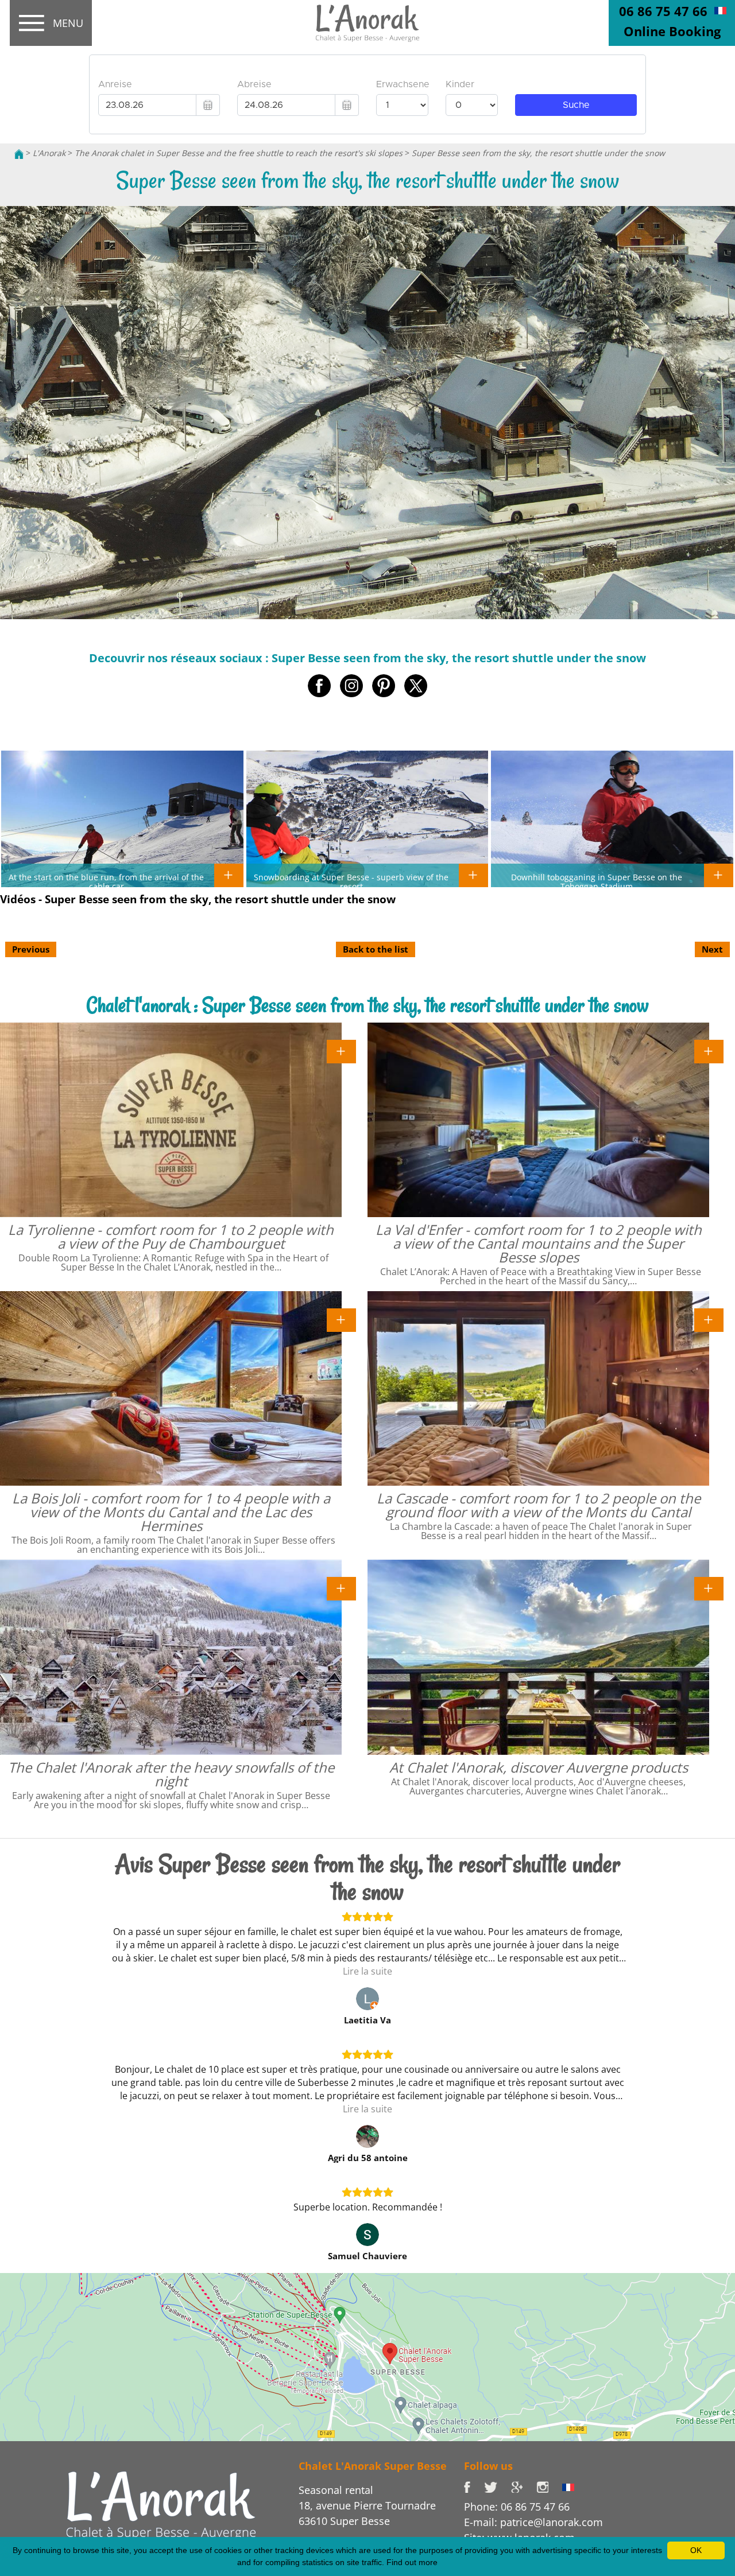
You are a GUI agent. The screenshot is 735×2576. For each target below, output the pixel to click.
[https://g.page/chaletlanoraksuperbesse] (524, 2486)
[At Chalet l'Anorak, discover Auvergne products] (709, 1588)
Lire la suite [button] (367, 1971)
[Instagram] (549, 2486)
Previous (31, 949)
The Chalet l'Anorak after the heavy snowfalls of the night (171, 1774)
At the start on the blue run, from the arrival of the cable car (106, 881)
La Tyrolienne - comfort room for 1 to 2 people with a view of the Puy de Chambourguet (171, 1236)
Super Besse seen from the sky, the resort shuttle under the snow (538, 153)
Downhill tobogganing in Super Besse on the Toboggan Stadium (597, 881)
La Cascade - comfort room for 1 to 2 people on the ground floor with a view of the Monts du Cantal (539, 1505)
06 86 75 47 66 (663, 11)
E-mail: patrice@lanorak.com (533, 2522)
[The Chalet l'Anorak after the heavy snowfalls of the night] (341, 1588)
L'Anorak (49, 153)
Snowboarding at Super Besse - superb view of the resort (351, 881)
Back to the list (376, 949)
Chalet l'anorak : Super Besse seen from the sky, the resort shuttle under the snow (368, 1005)
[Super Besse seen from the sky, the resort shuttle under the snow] (367, 24)
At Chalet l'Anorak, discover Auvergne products (539, 1767)
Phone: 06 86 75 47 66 (517, 2507)
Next (712, 949)
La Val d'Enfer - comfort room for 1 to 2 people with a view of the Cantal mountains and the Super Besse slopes (539, 1243)
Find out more (412, 2562)
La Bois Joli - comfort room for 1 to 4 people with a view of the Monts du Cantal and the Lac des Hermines (171, 1512)
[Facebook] (474, 2486)
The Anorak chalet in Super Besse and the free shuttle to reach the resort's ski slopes (239, 153)
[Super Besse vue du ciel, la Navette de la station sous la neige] (720, 10)
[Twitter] (498, 2486)
